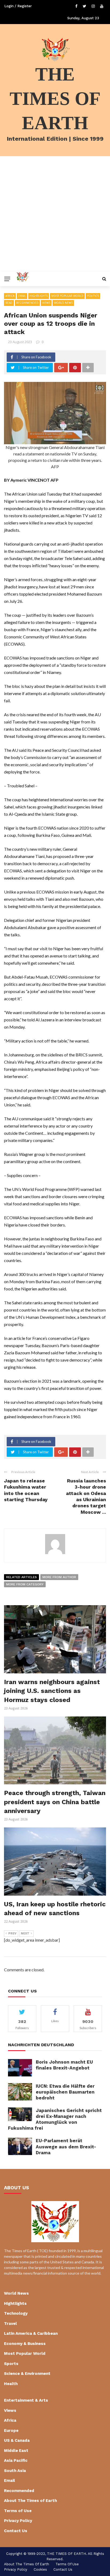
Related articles (21, 1577)
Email (22, 296)
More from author (59, 1577)
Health (11, 2384)
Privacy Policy (18, 2521)
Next (25, 1933)
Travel (10, 2324)
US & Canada (17, 2440)
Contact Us (16, 2531)
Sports (11, 2364)
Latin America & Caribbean (31, 2333)
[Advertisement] (55, 214)
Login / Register (18, 6)
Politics (93, 296)
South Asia (15, 2471)
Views (46, 303)
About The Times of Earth (30, 2501)
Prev (12, 1933)
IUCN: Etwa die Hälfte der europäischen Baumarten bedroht (65, 2092)
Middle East (16, 2451)
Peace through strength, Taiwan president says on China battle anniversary (55, 1802)
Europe (11, 2431)
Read (9, 303)
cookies (40, 2569)
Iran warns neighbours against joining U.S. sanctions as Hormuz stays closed (52, 1691)
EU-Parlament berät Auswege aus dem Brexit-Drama (66, 2146)
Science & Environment (27, 2374)
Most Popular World (67, 296)
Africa (10, 296)
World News (63, 303)
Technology (16, 2313)
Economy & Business (25, 2344)
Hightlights (39, 296)
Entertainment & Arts (26, 2400)
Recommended (27, 303)
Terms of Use (18, 2511)
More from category (25, 1584)
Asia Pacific (16, 2460)
